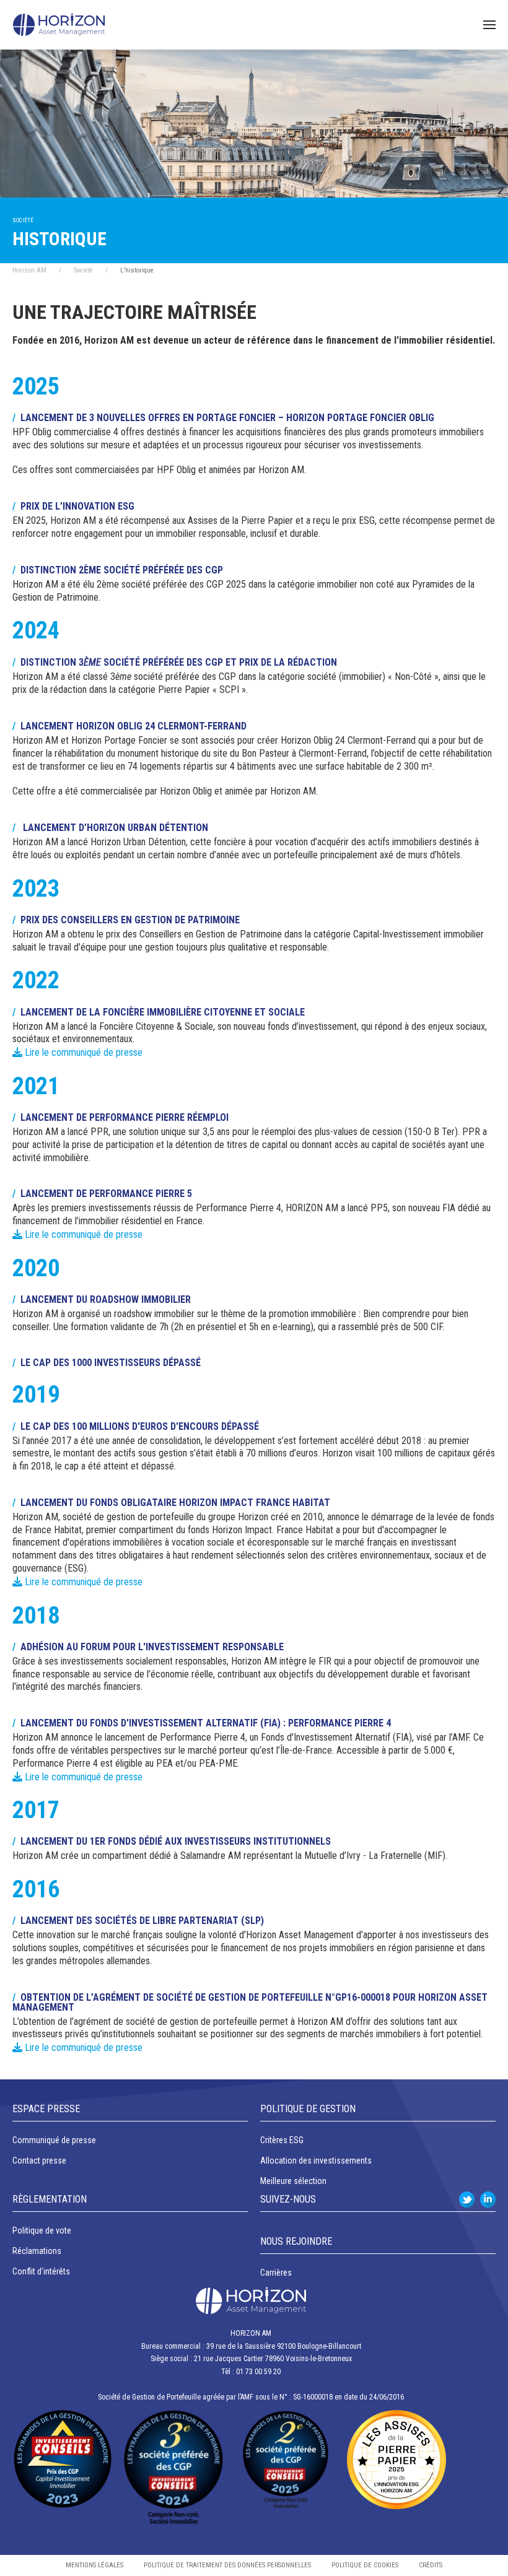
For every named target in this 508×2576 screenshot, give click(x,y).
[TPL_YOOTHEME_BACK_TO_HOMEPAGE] (59, 25)
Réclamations (37, 2251)
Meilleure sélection (293, 2181)
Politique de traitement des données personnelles (227, 2565)
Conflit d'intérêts (41, 2271)
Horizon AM (29, 270)
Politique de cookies (365, 2565)
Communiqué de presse (54, 2140)
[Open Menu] (489, 25)
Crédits (431, 2565)
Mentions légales (94, 2565)
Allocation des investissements (316, 2160)
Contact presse (39, 2160)
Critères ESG (282, 2140)
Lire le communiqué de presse (82, 1052)
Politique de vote (42, 2230)
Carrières (276, 2273)
